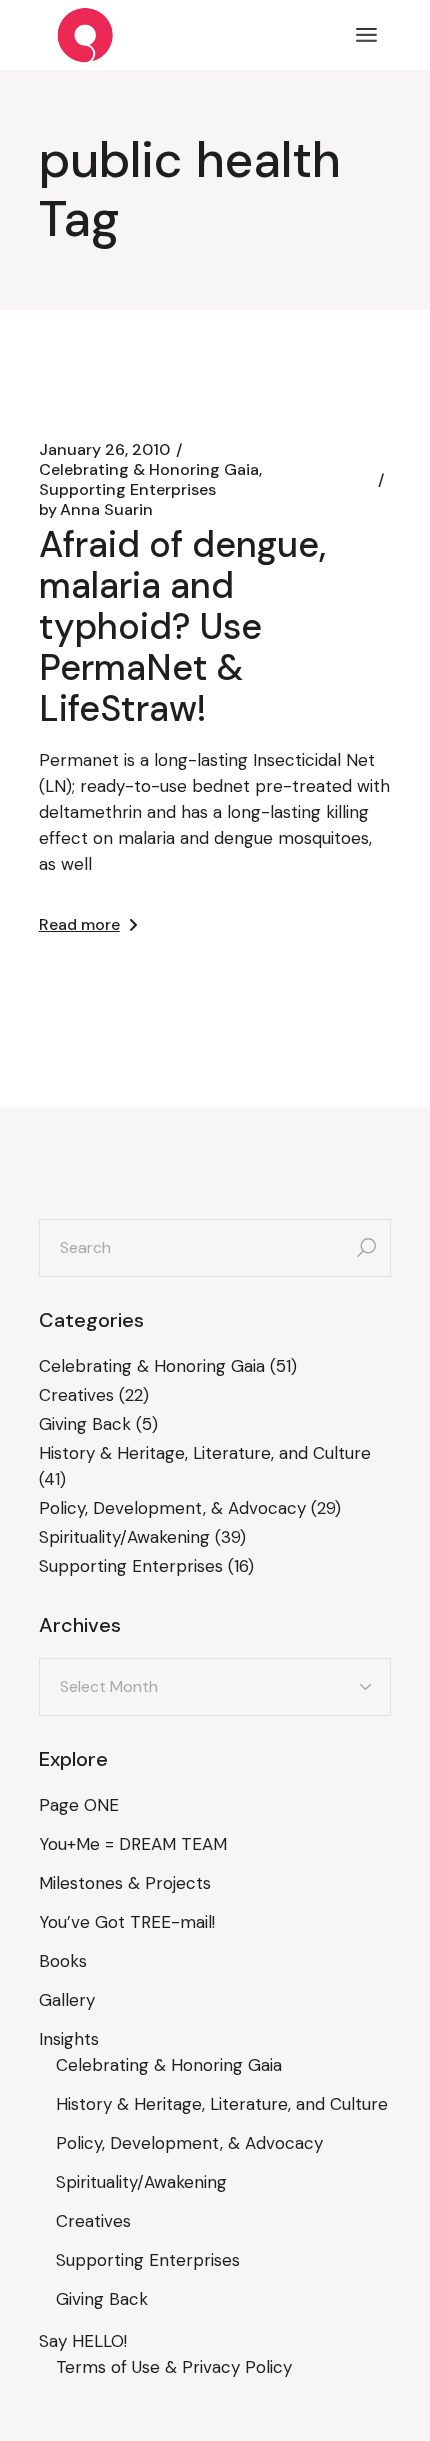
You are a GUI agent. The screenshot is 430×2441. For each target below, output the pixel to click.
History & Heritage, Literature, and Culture (205, 1453)
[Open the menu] (366, 35)
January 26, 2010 (104, 450)
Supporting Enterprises (127, 490)
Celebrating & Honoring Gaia (149, 470)
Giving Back (85, 1424)
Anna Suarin (96, 510)
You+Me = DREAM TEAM (133, 1844)
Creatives (76, 1395)
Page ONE (79, 1805)
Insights (69, 2039)
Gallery (67, 2000)
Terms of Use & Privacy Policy (174, 2367)
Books (63, 1961)
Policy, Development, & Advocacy (172, 1508)
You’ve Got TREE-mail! (127, 1922)
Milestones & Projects (125, 1883)
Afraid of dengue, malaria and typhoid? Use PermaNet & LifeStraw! (182, 626)
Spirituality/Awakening (124, 1537)
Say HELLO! (83, 2341)
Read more (79, 924)
